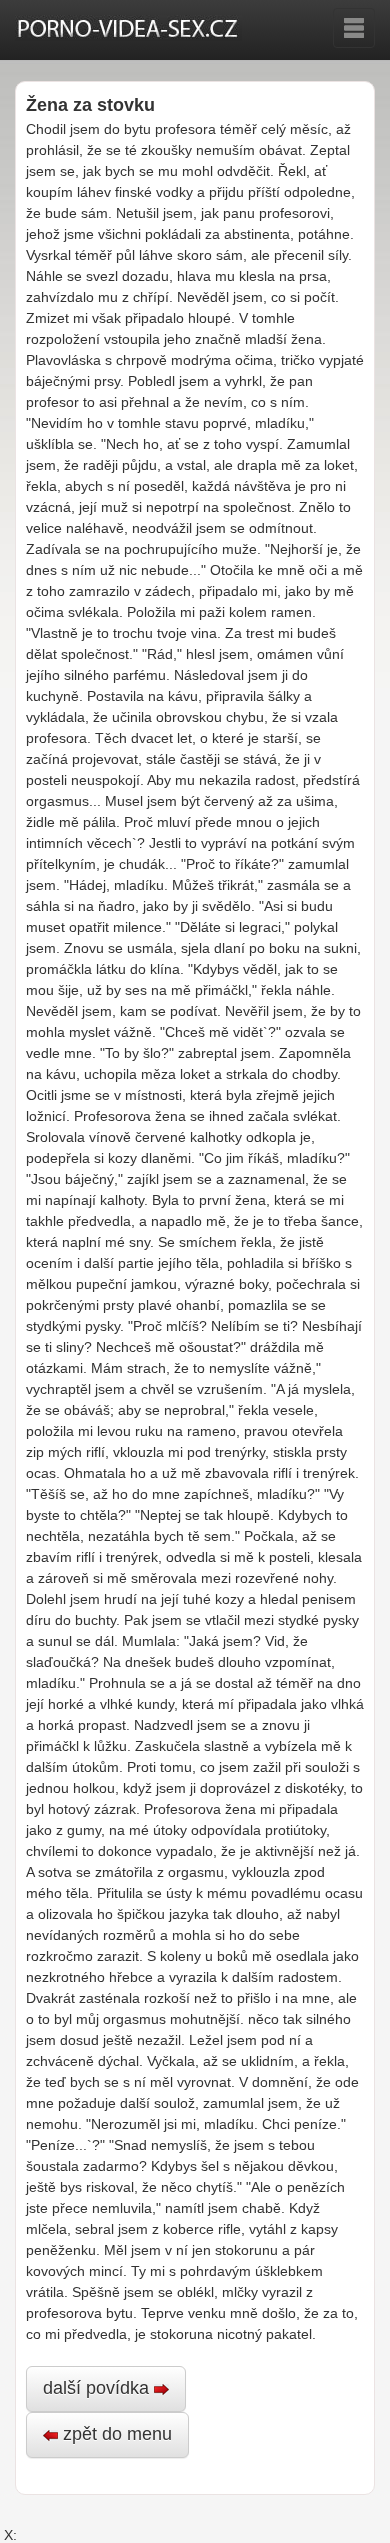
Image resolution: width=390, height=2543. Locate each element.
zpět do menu (115, 2434)
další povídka (98, 2388)
